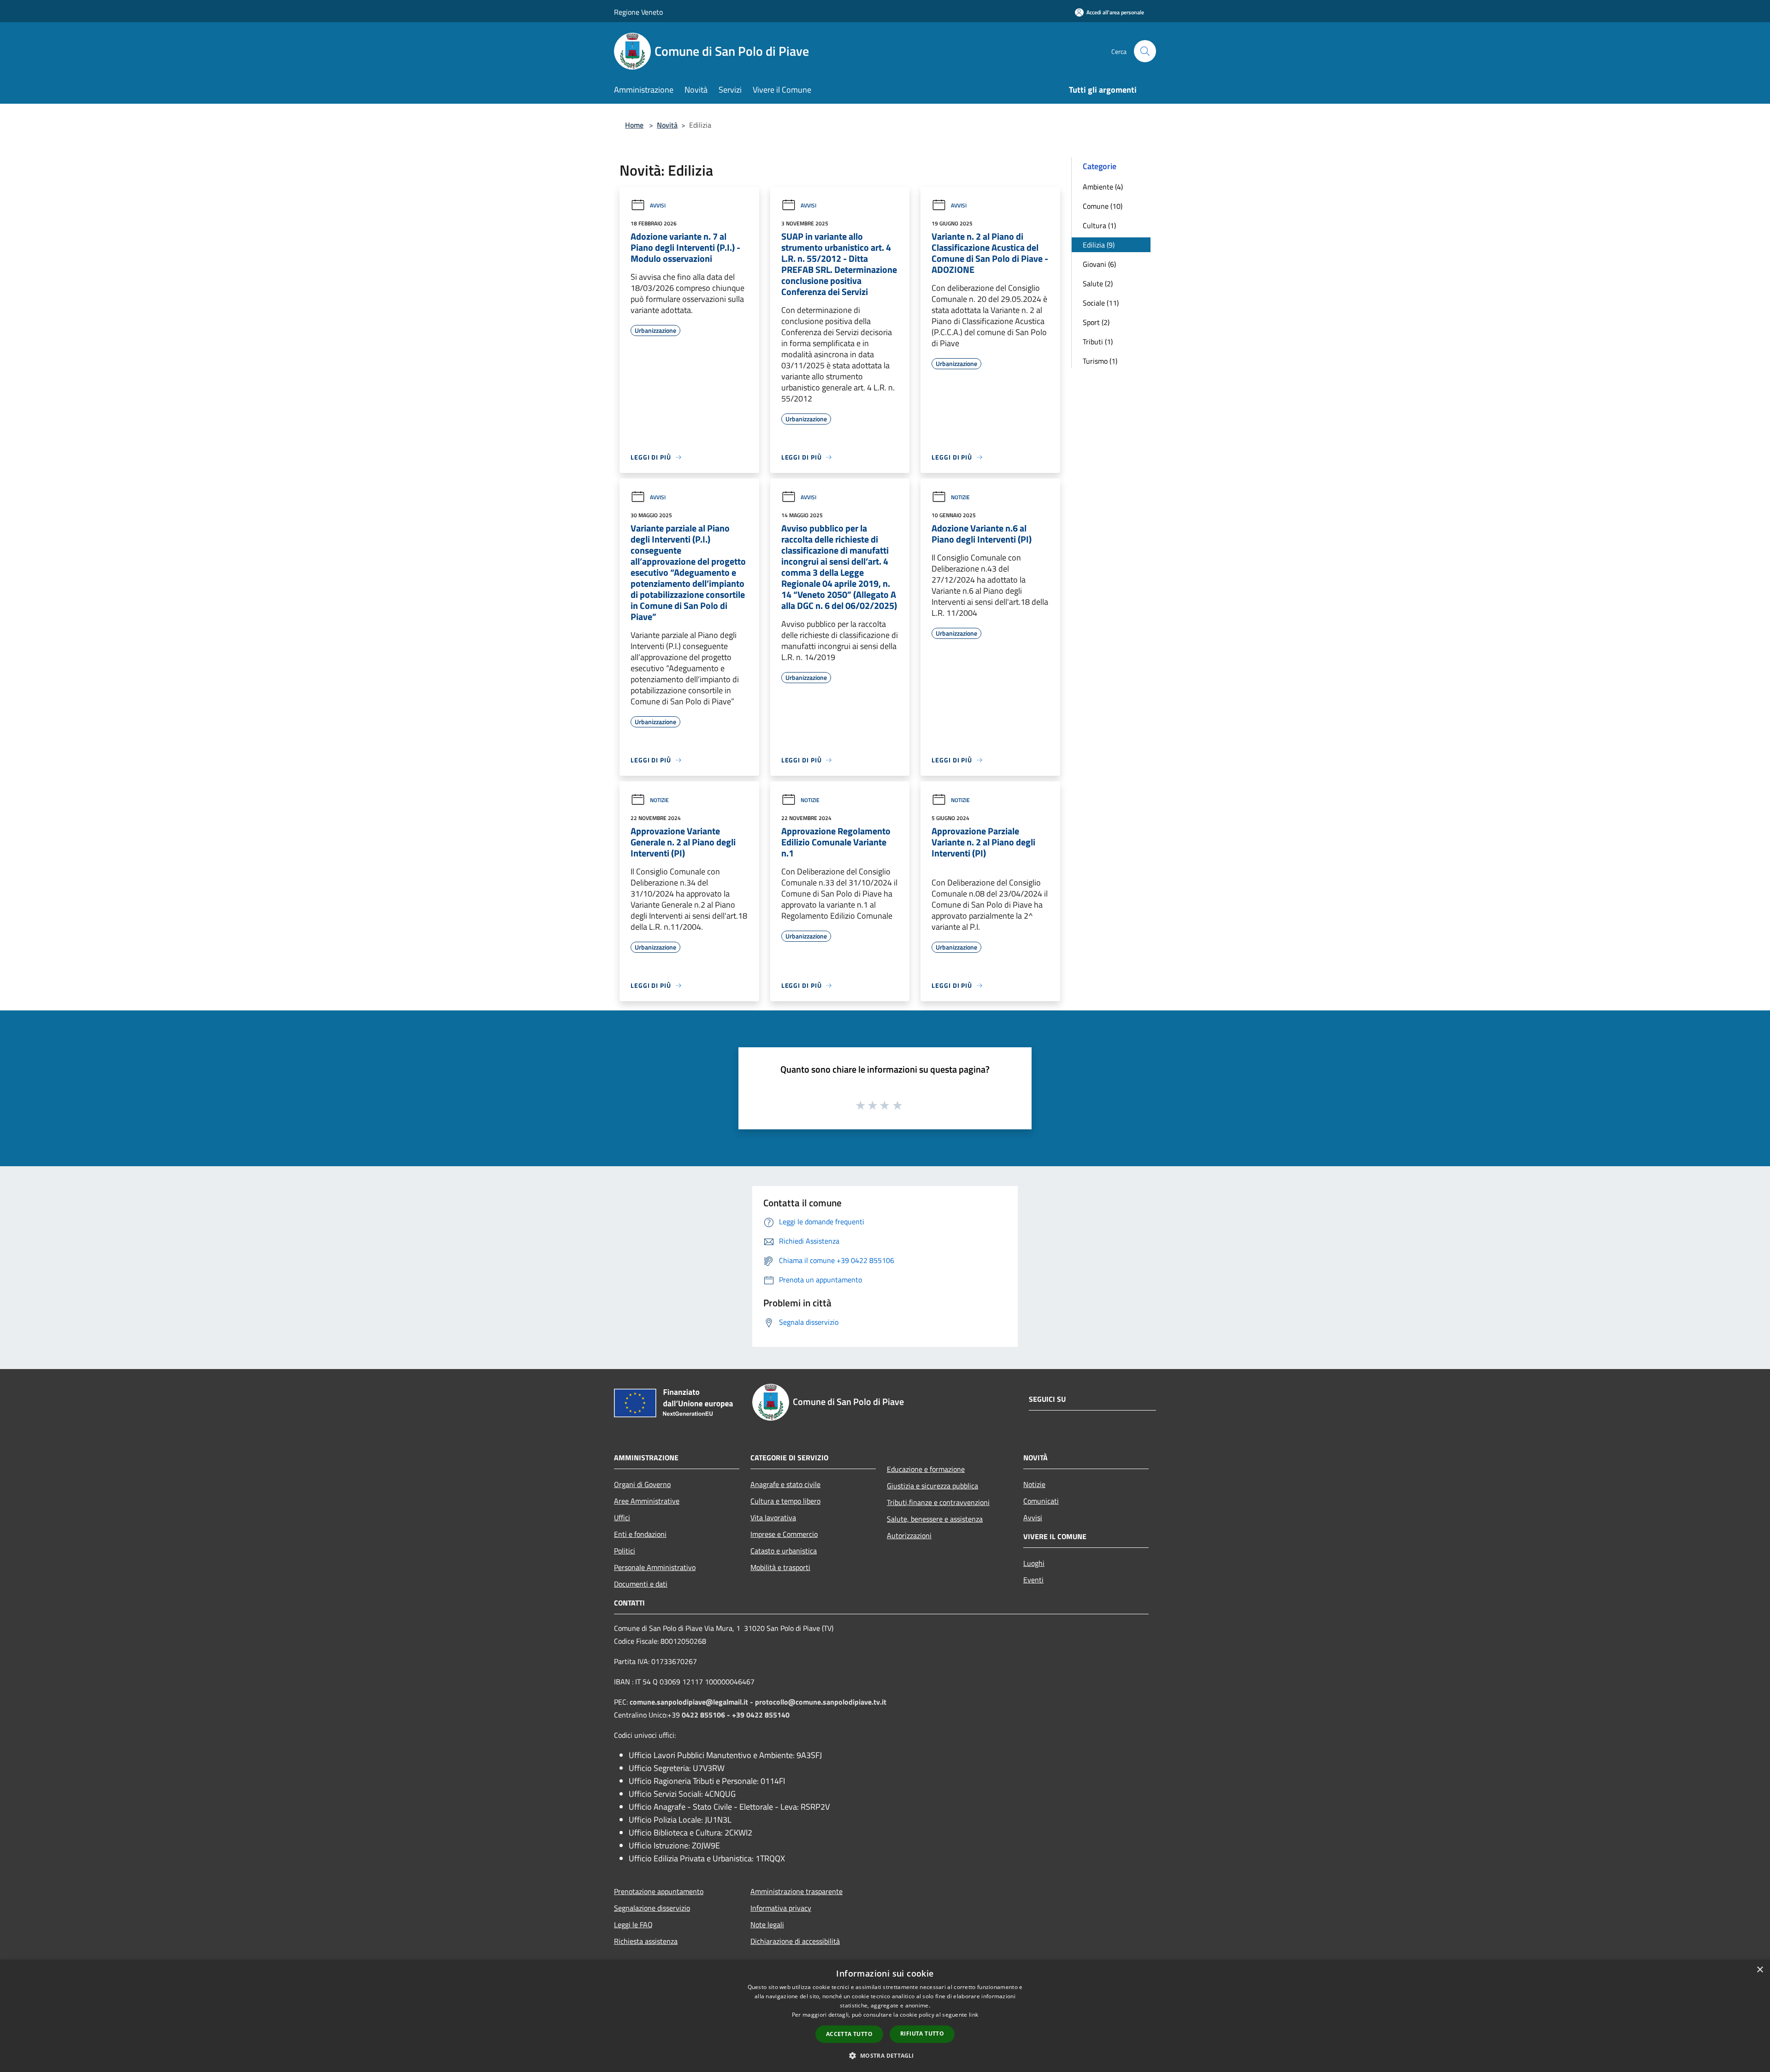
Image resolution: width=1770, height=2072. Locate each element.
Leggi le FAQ (633, 1924)
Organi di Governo (642, 1484)
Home (634, 125)
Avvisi (658, 205)
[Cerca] (1145, 51)
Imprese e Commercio (784, 1534)
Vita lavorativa (773, 1517)
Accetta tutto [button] (849, 2034)
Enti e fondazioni (640, 1534)
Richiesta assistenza (646, 1941)
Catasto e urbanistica (784, 1551)
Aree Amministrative (647, 1501)
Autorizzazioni (909, 1535)
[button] (885, 2055)
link (973, 2015)
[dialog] (885, 2016)
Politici (625, 1551)
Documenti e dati (641, 1584)
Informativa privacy (781, 1908)
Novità (667, 125)
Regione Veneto (638, 12)
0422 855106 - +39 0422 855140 (736, 1715)
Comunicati (1041, 1501)
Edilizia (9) (1099, 245)
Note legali (767, 1924)
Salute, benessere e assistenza (935, 1519)
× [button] (1760, 1970)
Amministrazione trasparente (796, 1891)
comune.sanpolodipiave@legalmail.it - (692, 1702)
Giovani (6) (1099, 264)
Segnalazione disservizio (652, 1908)
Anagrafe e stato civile (785, 1484)
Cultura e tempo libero (785, 1501)
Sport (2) (1096, 322)
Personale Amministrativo (655, 1567)
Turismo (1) (1100, 361)
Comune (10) (1103, 206)
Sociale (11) (1101, 303)
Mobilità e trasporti (780, 1567)
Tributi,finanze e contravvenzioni (938, 1502)
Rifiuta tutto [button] (922, 2034)
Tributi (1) (1098, 342)
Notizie (960, 497)
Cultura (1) (1099, 225)
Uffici (622, 1517)
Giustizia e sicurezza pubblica (932, 1486)
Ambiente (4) (1103, 187)
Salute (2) (1098, 283)
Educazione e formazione (926, 1469)
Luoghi (1034, 1563)
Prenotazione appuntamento (659, 1891)
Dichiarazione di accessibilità (795, 1941)
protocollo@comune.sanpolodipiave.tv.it (821, 1702)
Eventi (1033, 1580)
